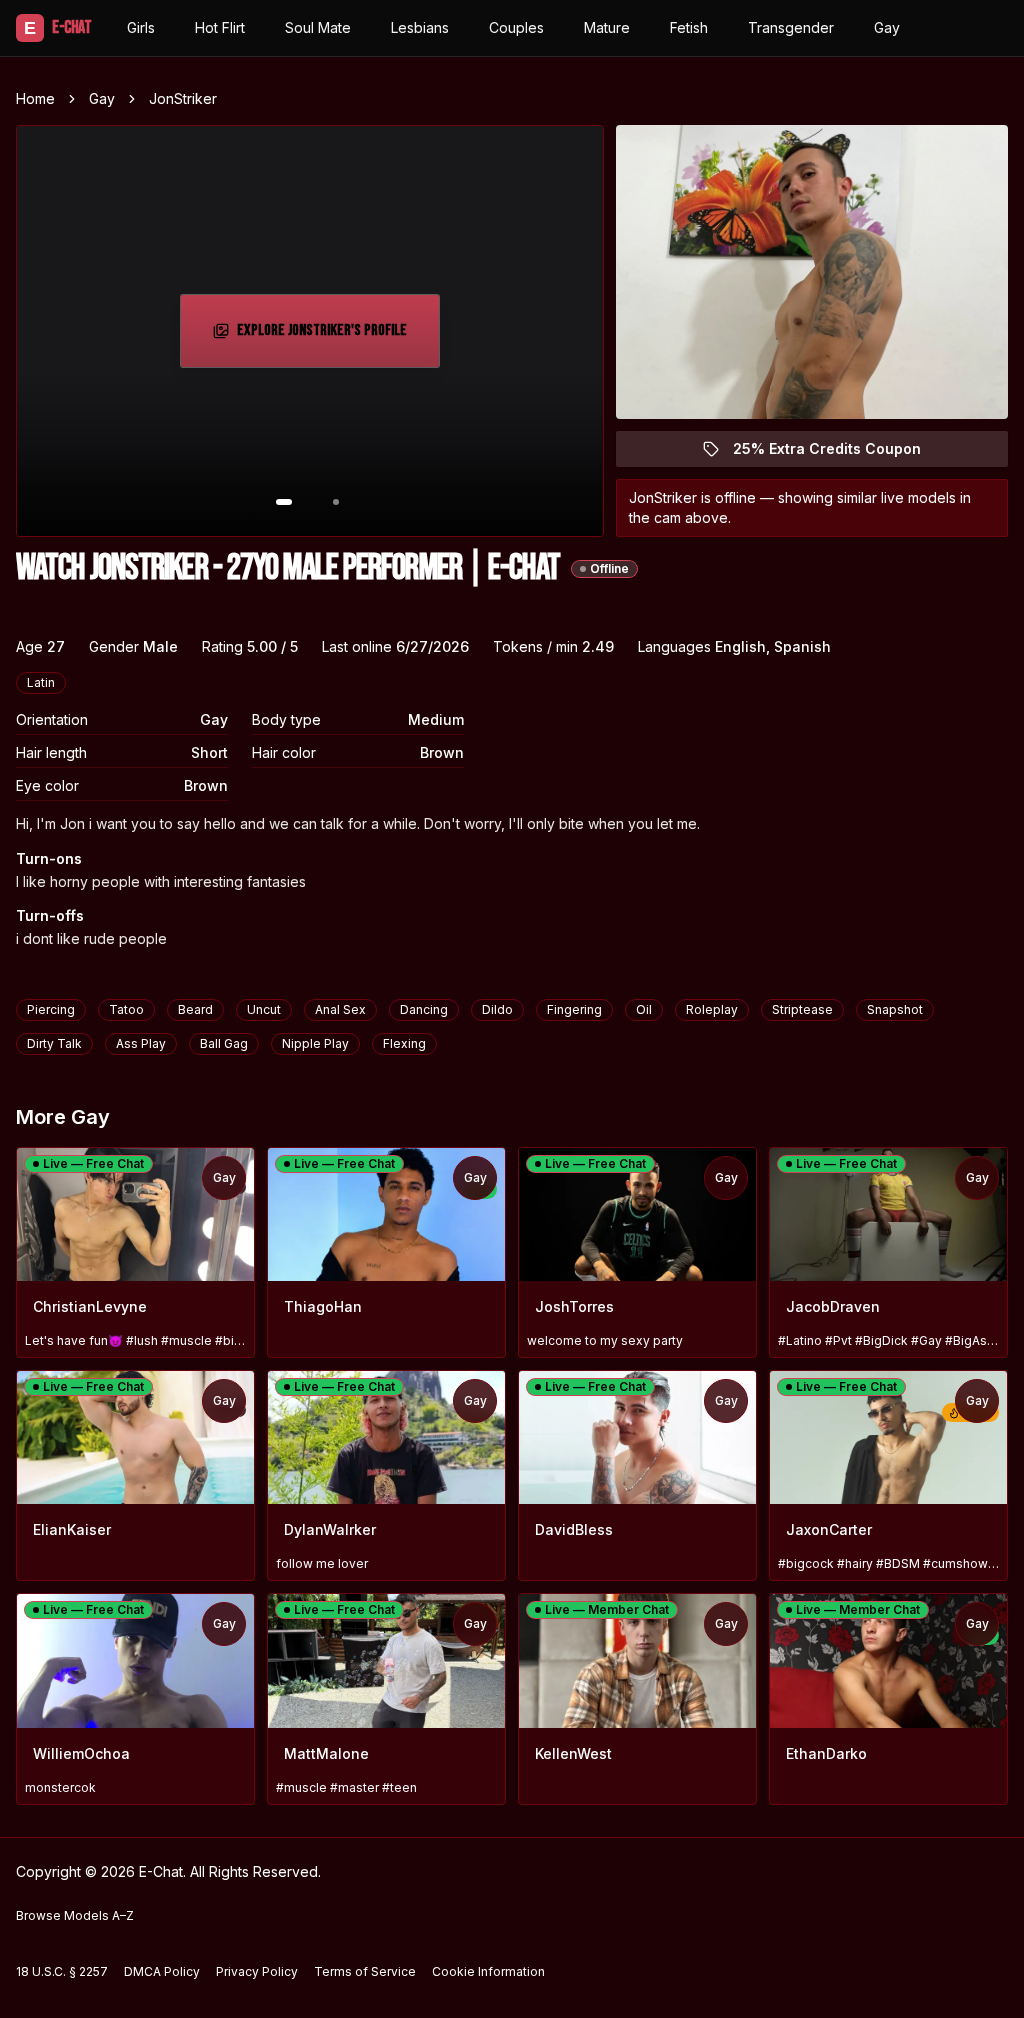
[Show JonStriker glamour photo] (336, 502)
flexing (404, 1043)
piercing (51, 1009)
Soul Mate (318, 27)
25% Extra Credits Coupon (838, 453)
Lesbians (420, 27)
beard (195, 1009)
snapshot (895, 1009)
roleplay (712, 1009)
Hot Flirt (220, 27)
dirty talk (54, 1043)
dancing (424, 1009)
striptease (802, 1009)
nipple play (315, 1043)
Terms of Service (365, 1971)
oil (644, 1009)
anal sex (340, 1009)
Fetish (689, 27)
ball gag (224, 1043)
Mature (607, 27)
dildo (497, 1009)
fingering (574, 1009)
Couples (516, 27)
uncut (264, 1009)
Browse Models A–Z (75, 1915)
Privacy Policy (257, 1971)
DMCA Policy (162, 1971)
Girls (141, 27)
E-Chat (57, 27)
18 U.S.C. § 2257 (62, 1971)
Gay (887, 27)
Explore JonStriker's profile (326, 336)
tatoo (126, 1009)
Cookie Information (488, 1971)
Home (35, 98)
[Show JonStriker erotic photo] (284, 502)
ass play (141, 1043)
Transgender (791, 27)
